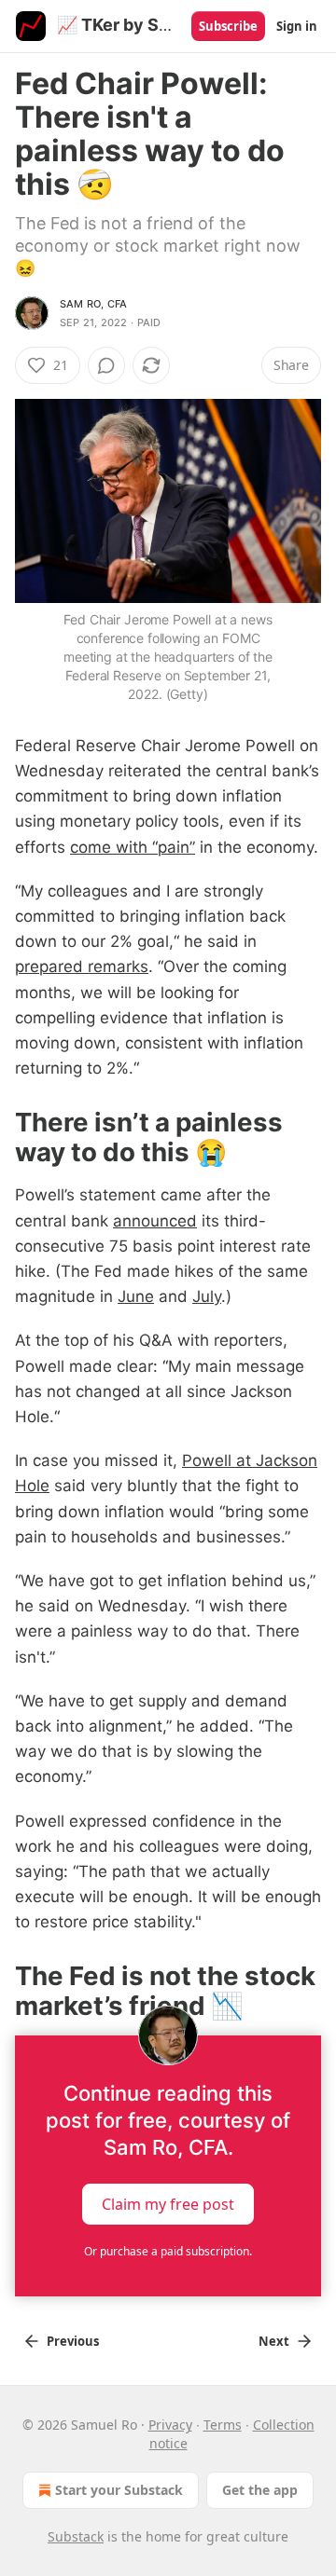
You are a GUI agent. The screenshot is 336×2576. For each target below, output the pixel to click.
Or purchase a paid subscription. (168, 2251)
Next (274, 2341)
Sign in (297, 26)
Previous (73, 2341)
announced (155, 1221)
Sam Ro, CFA (93, 304)
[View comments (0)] (106, 365)
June (136, 1296)
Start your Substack (119, 2490)
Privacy (170, 2425)
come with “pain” (133, 847)
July (207, 1296)
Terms (223, 2425)
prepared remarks (82, 966)
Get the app (260, 2490)
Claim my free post (168, 2204)
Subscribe (228, 26)
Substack (76, 2536)
